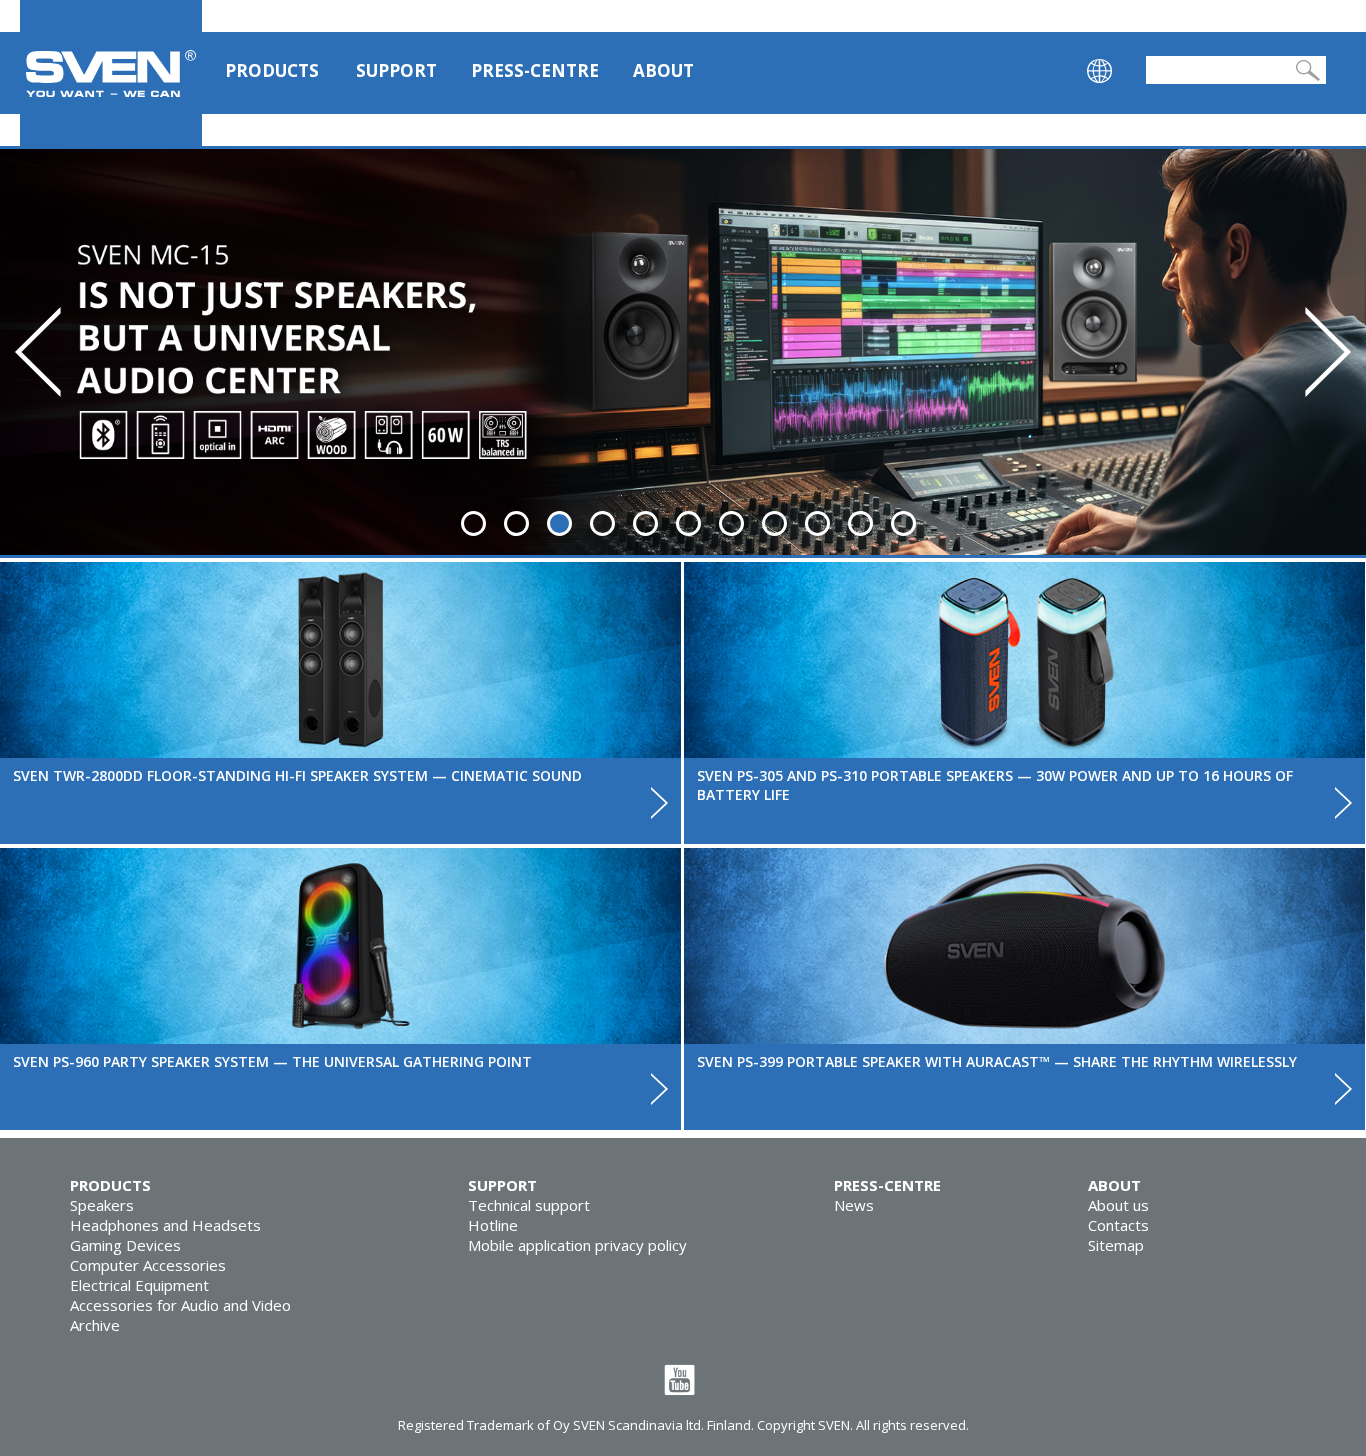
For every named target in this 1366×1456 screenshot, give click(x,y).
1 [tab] (473, 523)
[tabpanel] (683, 352)
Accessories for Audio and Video (180, 1305)
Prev (38, 352)
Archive (95, 1325)
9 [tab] (817, 523)
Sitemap (1116, 1245)
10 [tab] (860, 523)
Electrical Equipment (139, 1285)
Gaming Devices (125, 1245)
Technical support (529, 1205)
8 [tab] (774, 523)
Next (1328, 352)
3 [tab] (559, 523)
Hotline (493, 1225)
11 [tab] (903, 523)
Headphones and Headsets (165, 1225)
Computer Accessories (148, 1265)
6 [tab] (688, 523)
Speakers (102, 1205)
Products (272, 70)
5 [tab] (645, 523)
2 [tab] (516, 523)
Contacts (1118, 1225)
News (854, 1205)
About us (1118, 1205)
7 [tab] (731, 523)
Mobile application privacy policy (577, 1245)
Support (396, 70)
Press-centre (535, 70)
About (663, 70)
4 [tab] (602, 523)
